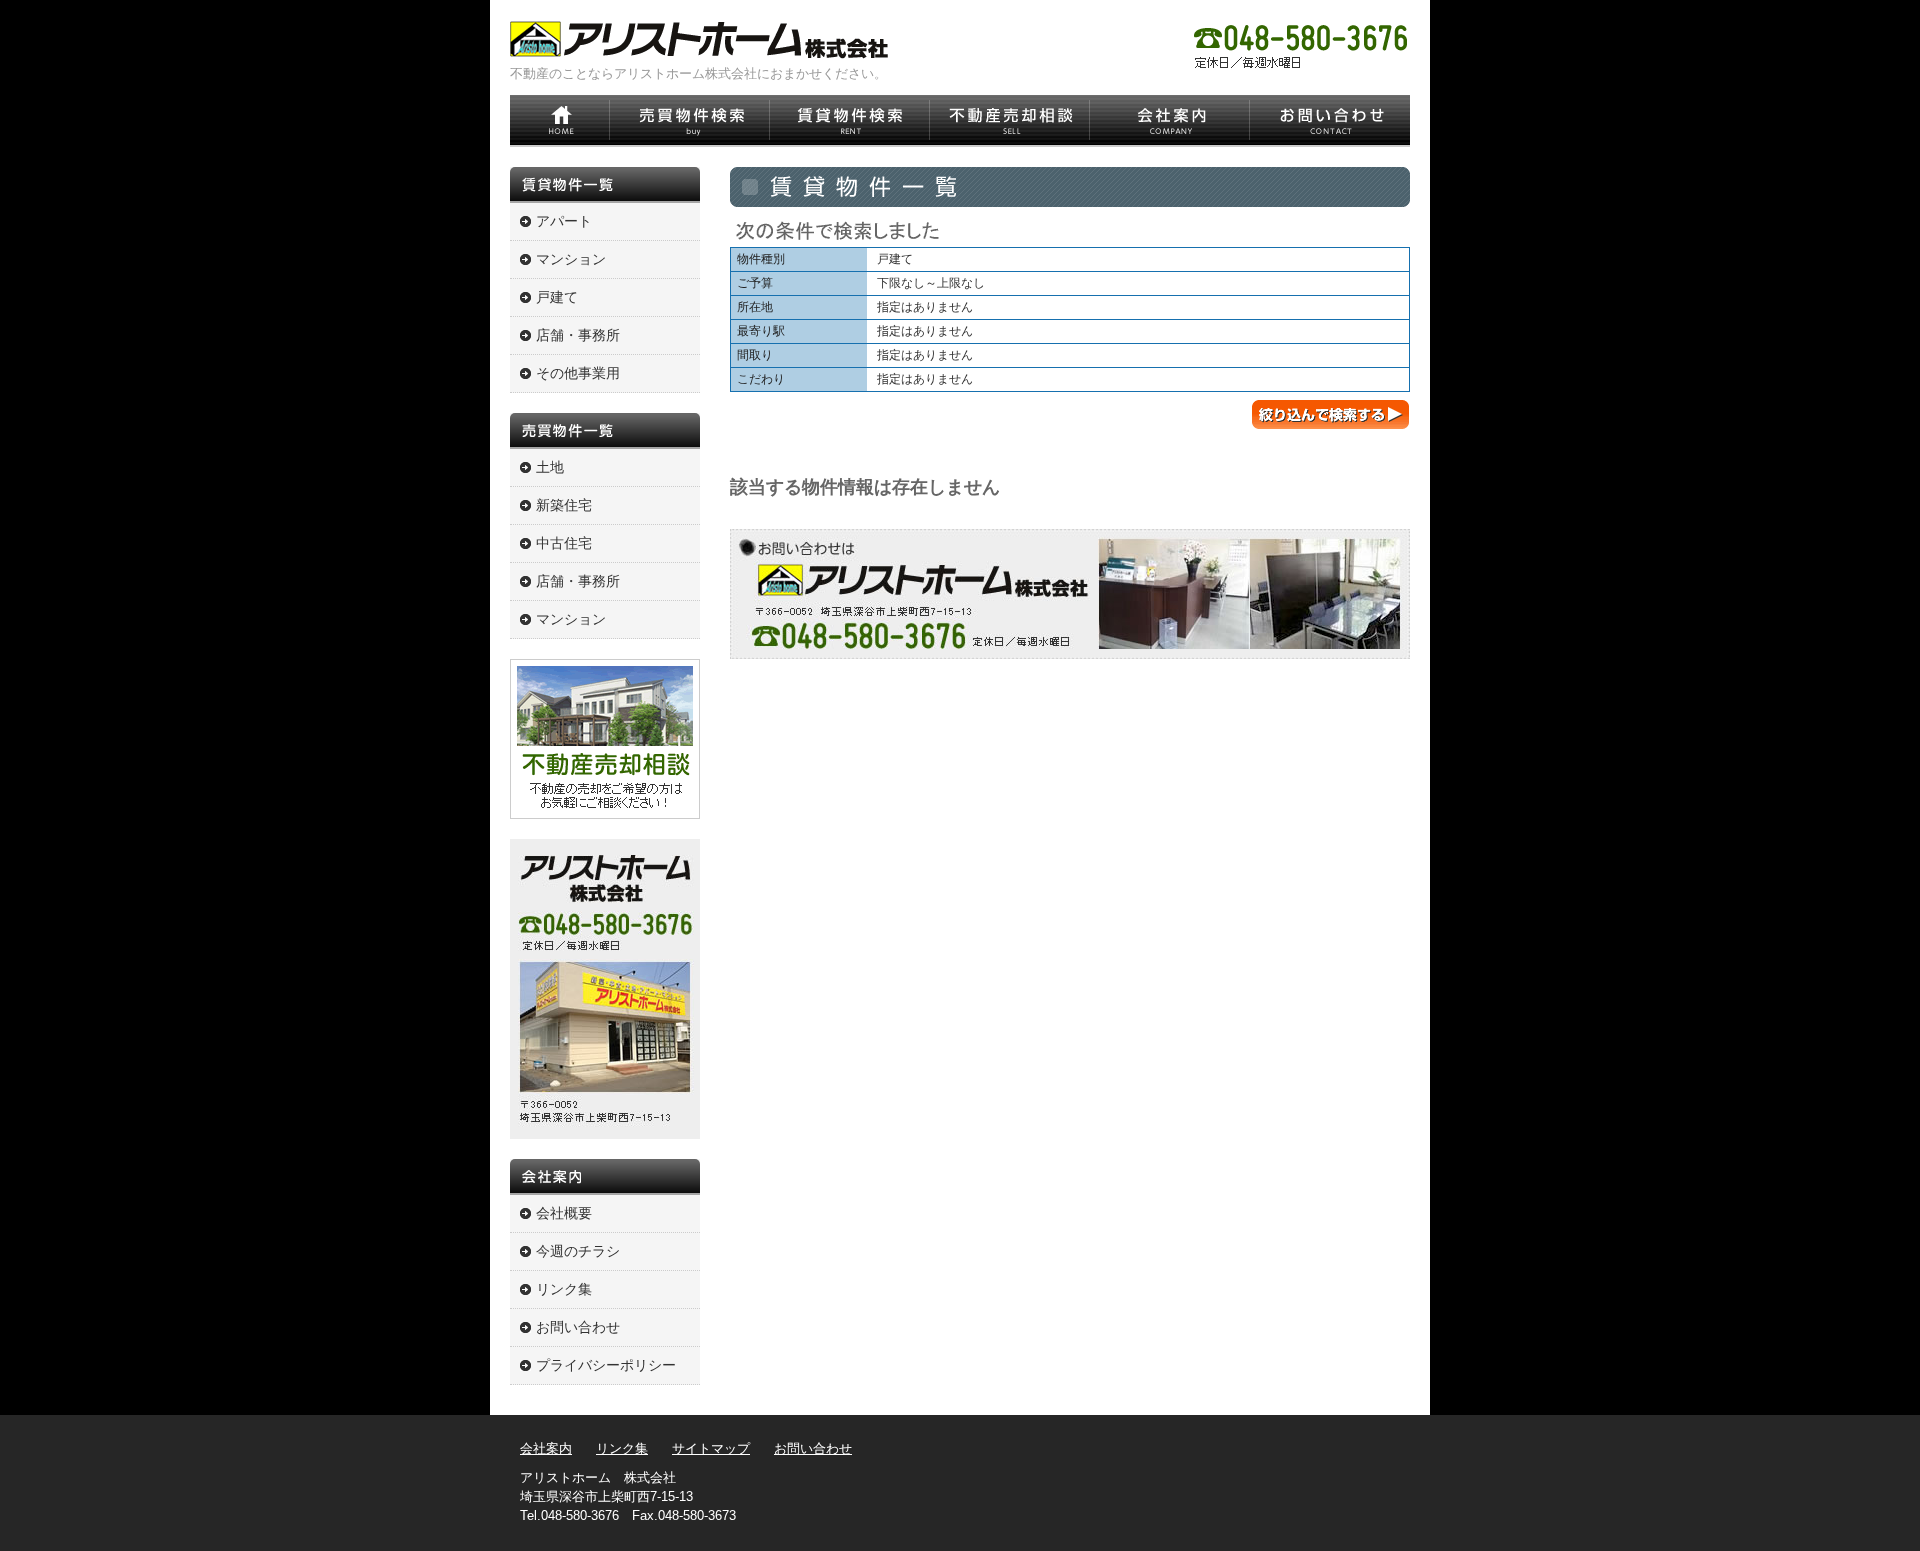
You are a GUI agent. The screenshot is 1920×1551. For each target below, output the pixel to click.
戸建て (557, 297)
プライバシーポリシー (606, 1365)
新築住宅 (564, 505)
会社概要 (564, 1213)
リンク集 (564, 1289)
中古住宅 (564, 543)
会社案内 (546, 1449)
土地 (550, 467)
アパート (564, 221)
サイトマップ (711, 1449)
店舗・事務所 (578, 335)
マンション (571, 259)
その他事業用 (578, 373)
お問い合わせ (578, 1327)
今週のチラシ (578, 1251)
